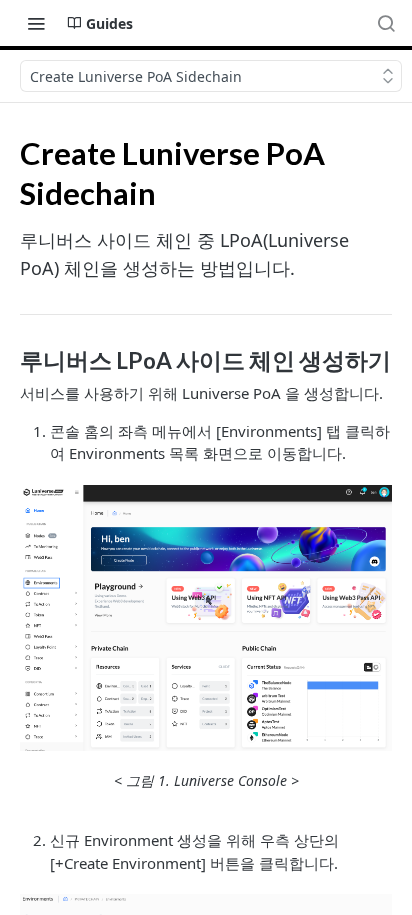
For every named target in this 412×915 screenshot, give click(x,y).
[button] (206, 618)
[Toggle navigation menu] (36, 23)
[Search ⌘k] (386, 23)
